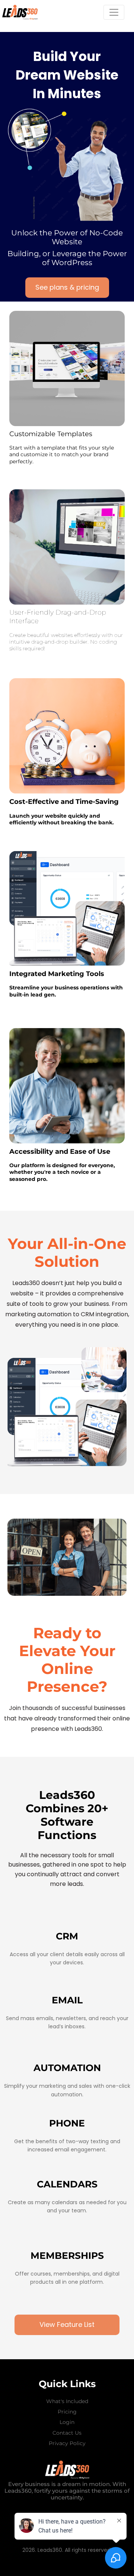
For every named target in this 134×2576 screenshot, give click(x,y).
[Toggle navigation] (114, 12)
